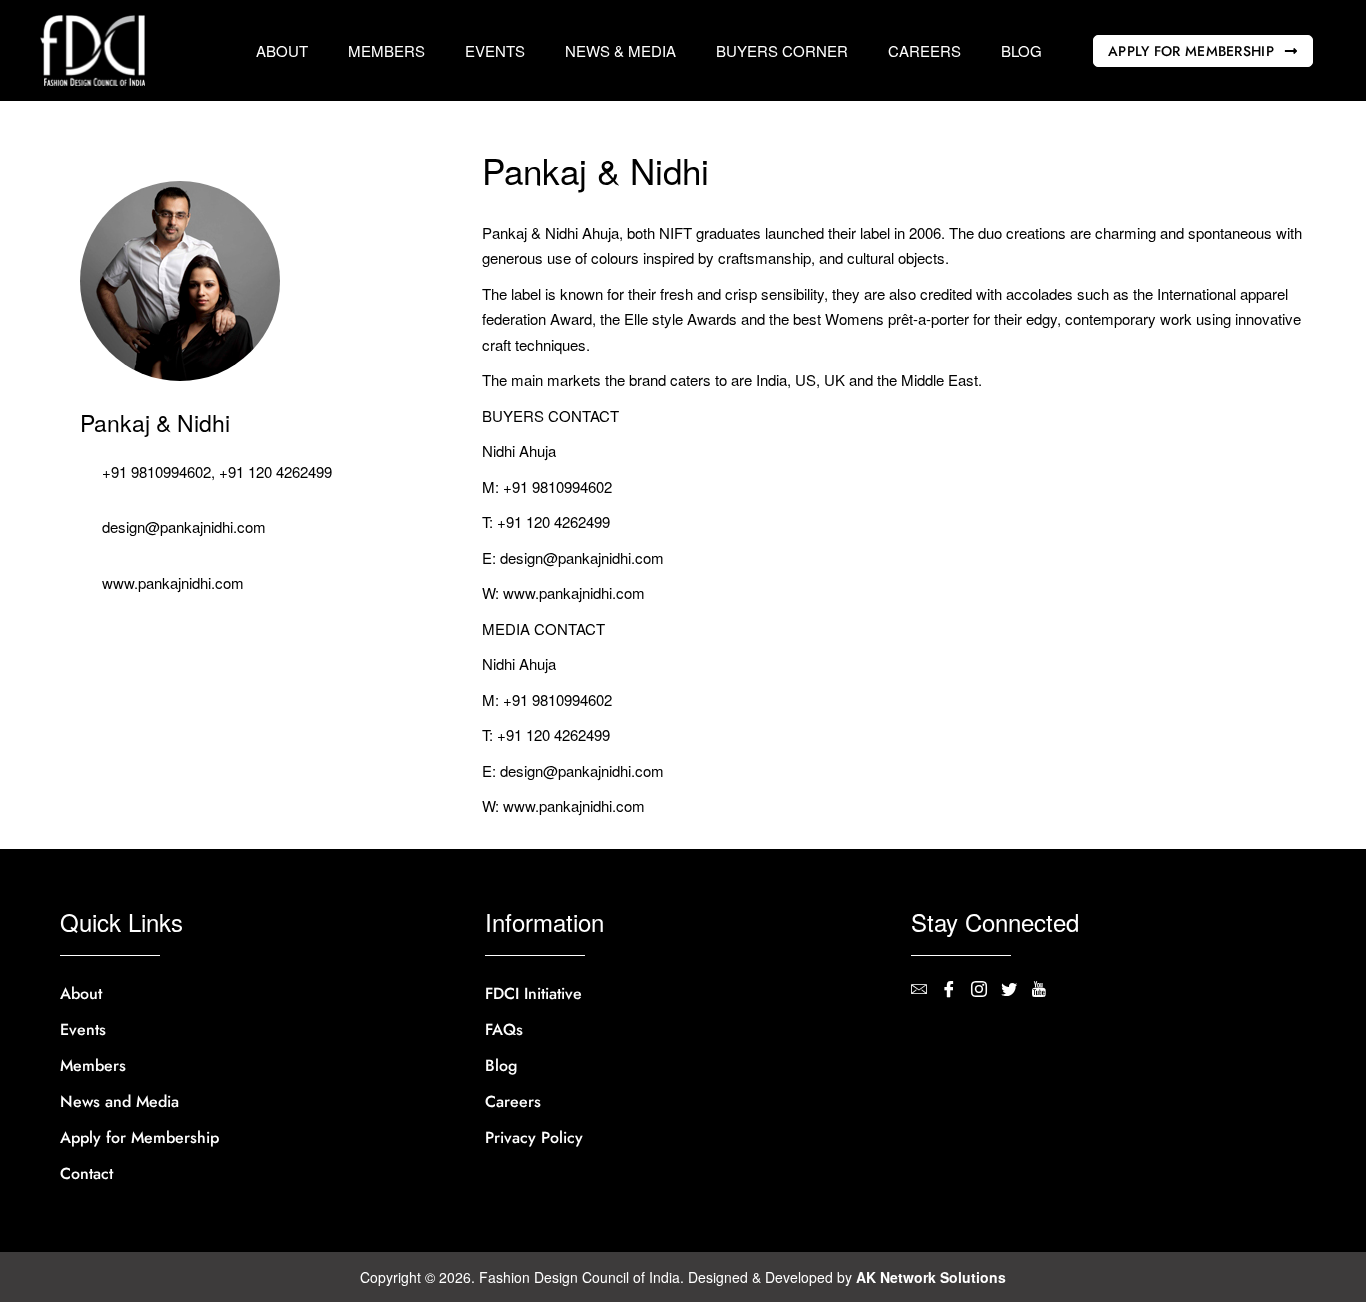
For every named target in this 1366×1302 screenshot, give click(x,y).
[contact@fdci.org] (926, 991)
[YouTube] (1046, 991)
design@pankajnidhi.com (184, 526)
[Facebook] (956, 991)
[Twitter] (1016, 991)
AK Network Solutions (931, 1277)
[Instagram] (986, 991)
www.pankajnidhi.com (173, 582)
